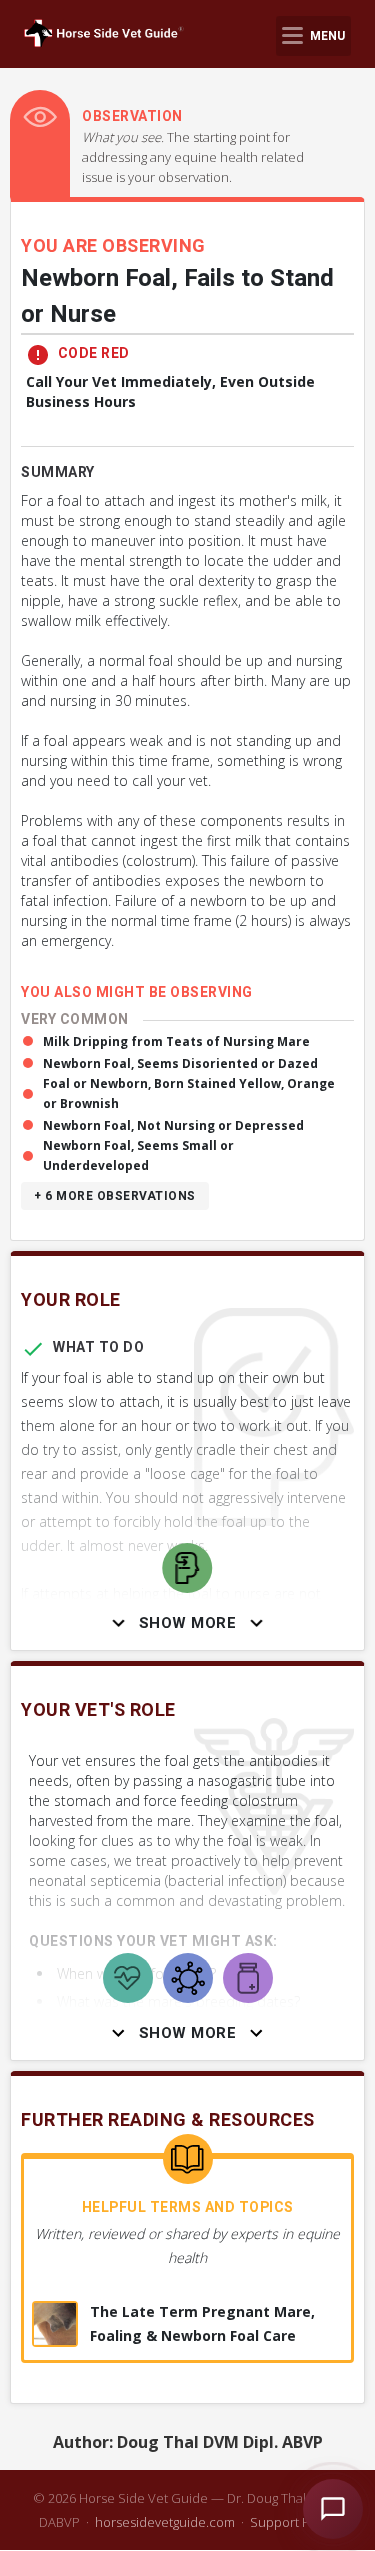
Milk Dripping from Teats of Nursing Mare (176, 1041)
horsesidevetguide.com (165, 2522)
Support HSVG (293, 2522)
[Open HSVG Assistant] (333, 2509)
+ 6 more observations (115, 1196)
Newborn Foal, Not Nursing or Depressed (173, 1125)
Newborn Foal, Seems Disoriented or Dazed (180, 1063)
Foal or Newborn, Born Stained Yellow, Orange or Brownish (189, 1093)
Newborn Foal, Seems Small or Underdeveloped (138, 1155)
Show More (188, 1623)
